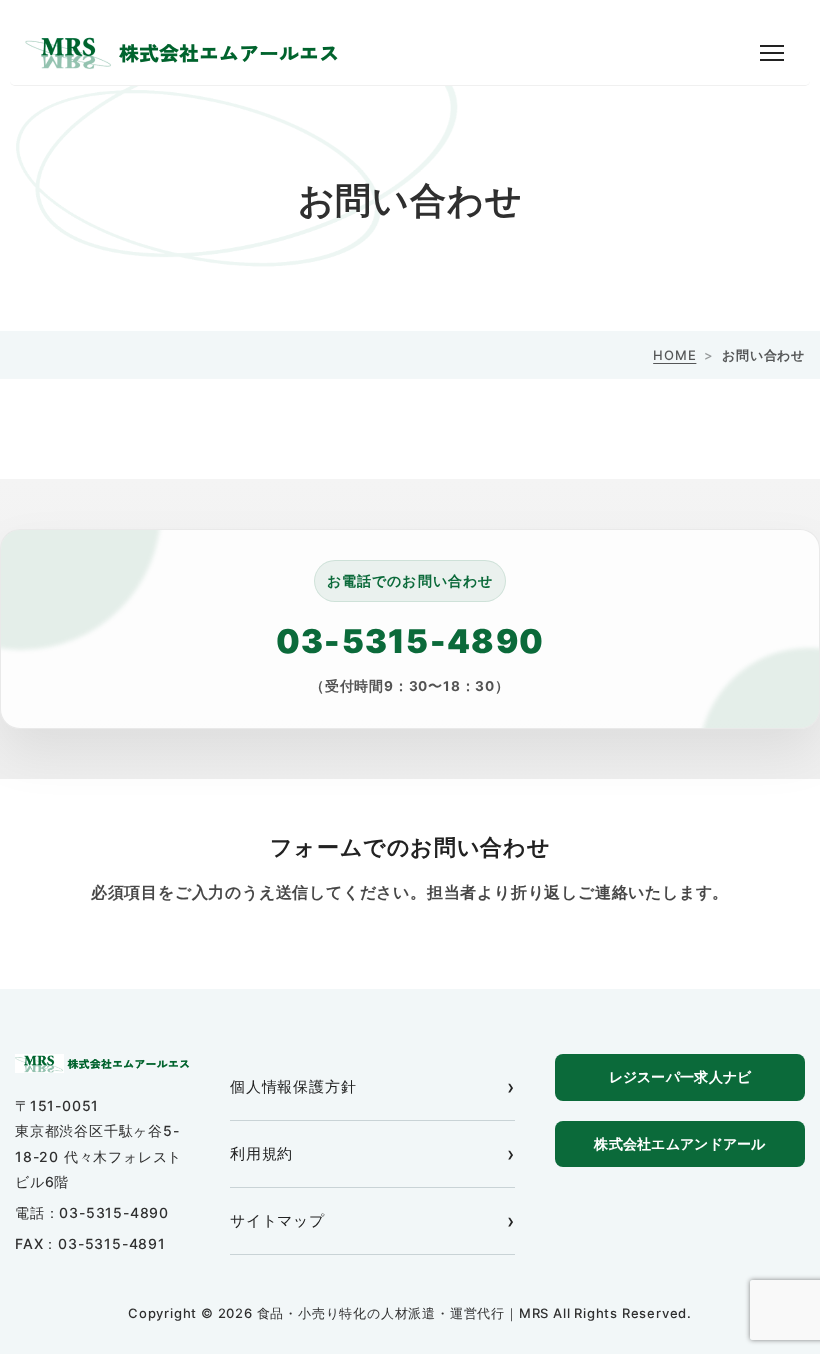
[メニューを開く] (772, 53)
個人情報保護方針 (293, 1086)
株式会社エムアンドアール (679, 1143)
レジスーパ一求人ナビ (680, 1076)
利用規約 (261, 1153)
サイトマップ (277, 1220)
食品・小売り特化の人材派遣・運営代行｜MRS (405, 1313)
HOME (674, 355)
